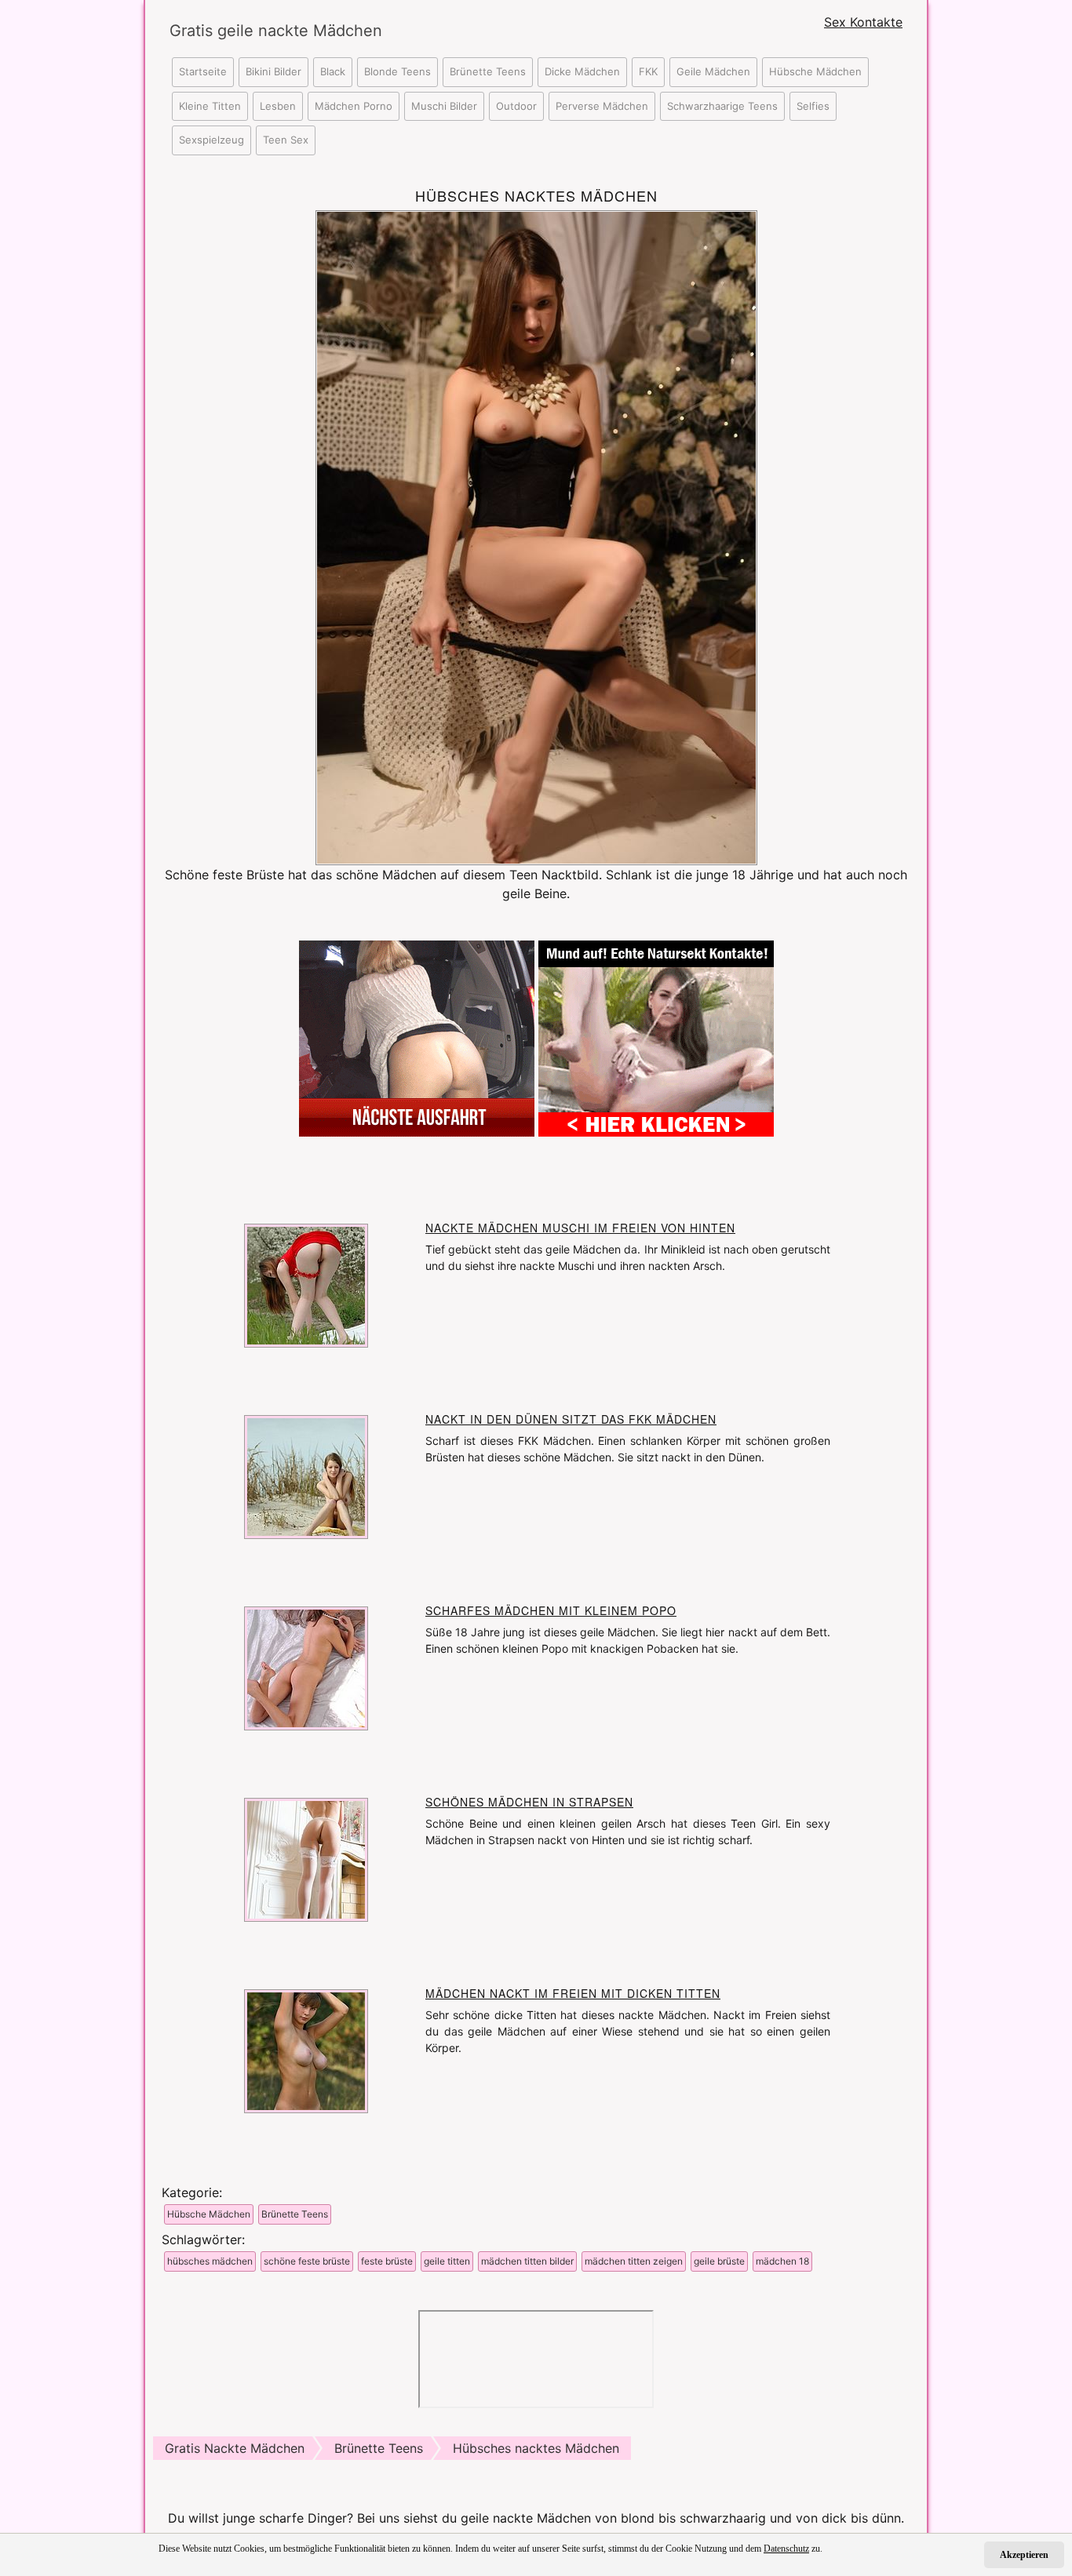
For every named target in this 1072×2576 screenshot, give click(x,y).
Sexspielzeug (211, 140)
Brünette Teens (488, 71)
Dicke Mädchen (582, 71)
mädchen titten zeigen (634, 2261)
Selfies (813, 106)
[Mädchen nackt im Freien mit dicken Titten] (306, 2050)
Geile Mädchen (713, 71)
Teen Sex (286, 140)
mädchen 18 (782, 2261)
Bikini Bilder (273, 71)
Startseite (203, 71)
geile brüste (719, 2261)
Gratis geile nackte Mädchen (261, 31)
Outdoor (516, 106)
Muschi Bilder (444, 106)
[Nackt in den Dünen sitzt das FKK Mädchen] (306, 1475)
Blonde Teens (397, 71)
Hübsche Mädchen (815, 71)
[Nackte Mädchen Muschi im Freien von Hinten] (306, 1284)
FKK (648, 71)
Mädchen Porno (354, 106)
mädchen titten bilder (527, 2261)
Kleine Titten (210, 106)
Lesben (278, 106)
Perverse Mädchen (602, 106)
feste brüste (387, 2261)
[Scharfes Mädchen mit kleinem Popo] (306, 1667)
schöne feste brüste (307, 2261)
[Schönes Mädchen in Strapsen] (306, 1858)
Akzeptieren (1024, 2555)
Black (333, 71)
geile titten (447, 2261)
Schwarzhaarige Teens (722, 106)
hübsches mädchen (210, 2261)
